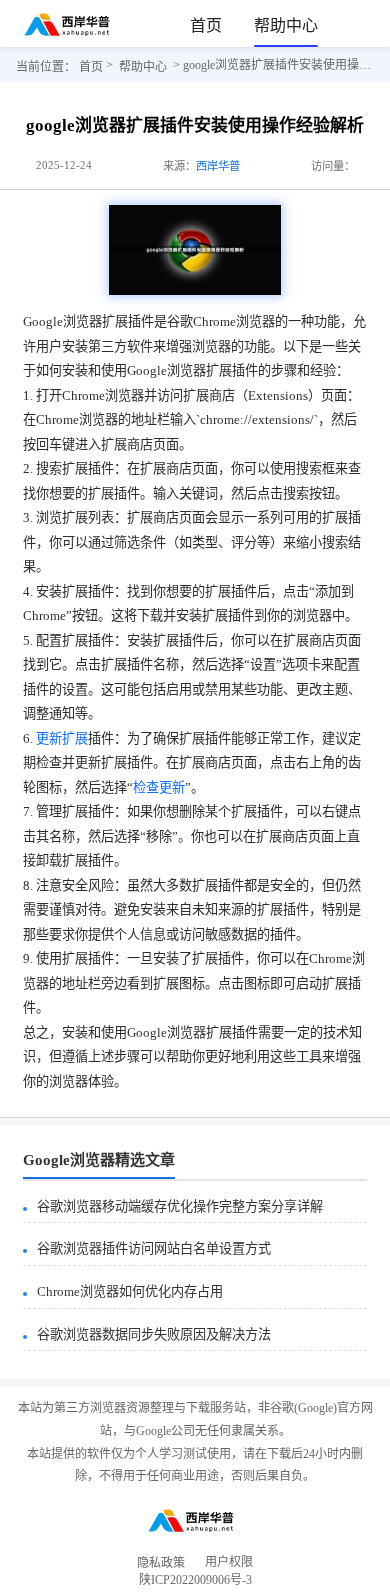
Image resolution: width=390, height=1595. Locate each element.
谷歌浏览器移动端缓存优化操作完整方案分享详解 (180, 1206)
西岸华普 (218, 166)
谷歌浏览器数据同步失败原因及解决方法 (154, 1334)
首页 (206, 25)
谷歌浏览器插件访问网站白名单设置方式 (154, 1248)
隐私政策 (161, 1563)
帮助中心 (286, 25)
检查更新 (159, 787)
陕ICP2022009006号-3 (195, 1583)
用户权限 (229, 1563)
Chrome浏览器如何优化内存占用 (130, 1291)
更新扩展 (62, 738)
